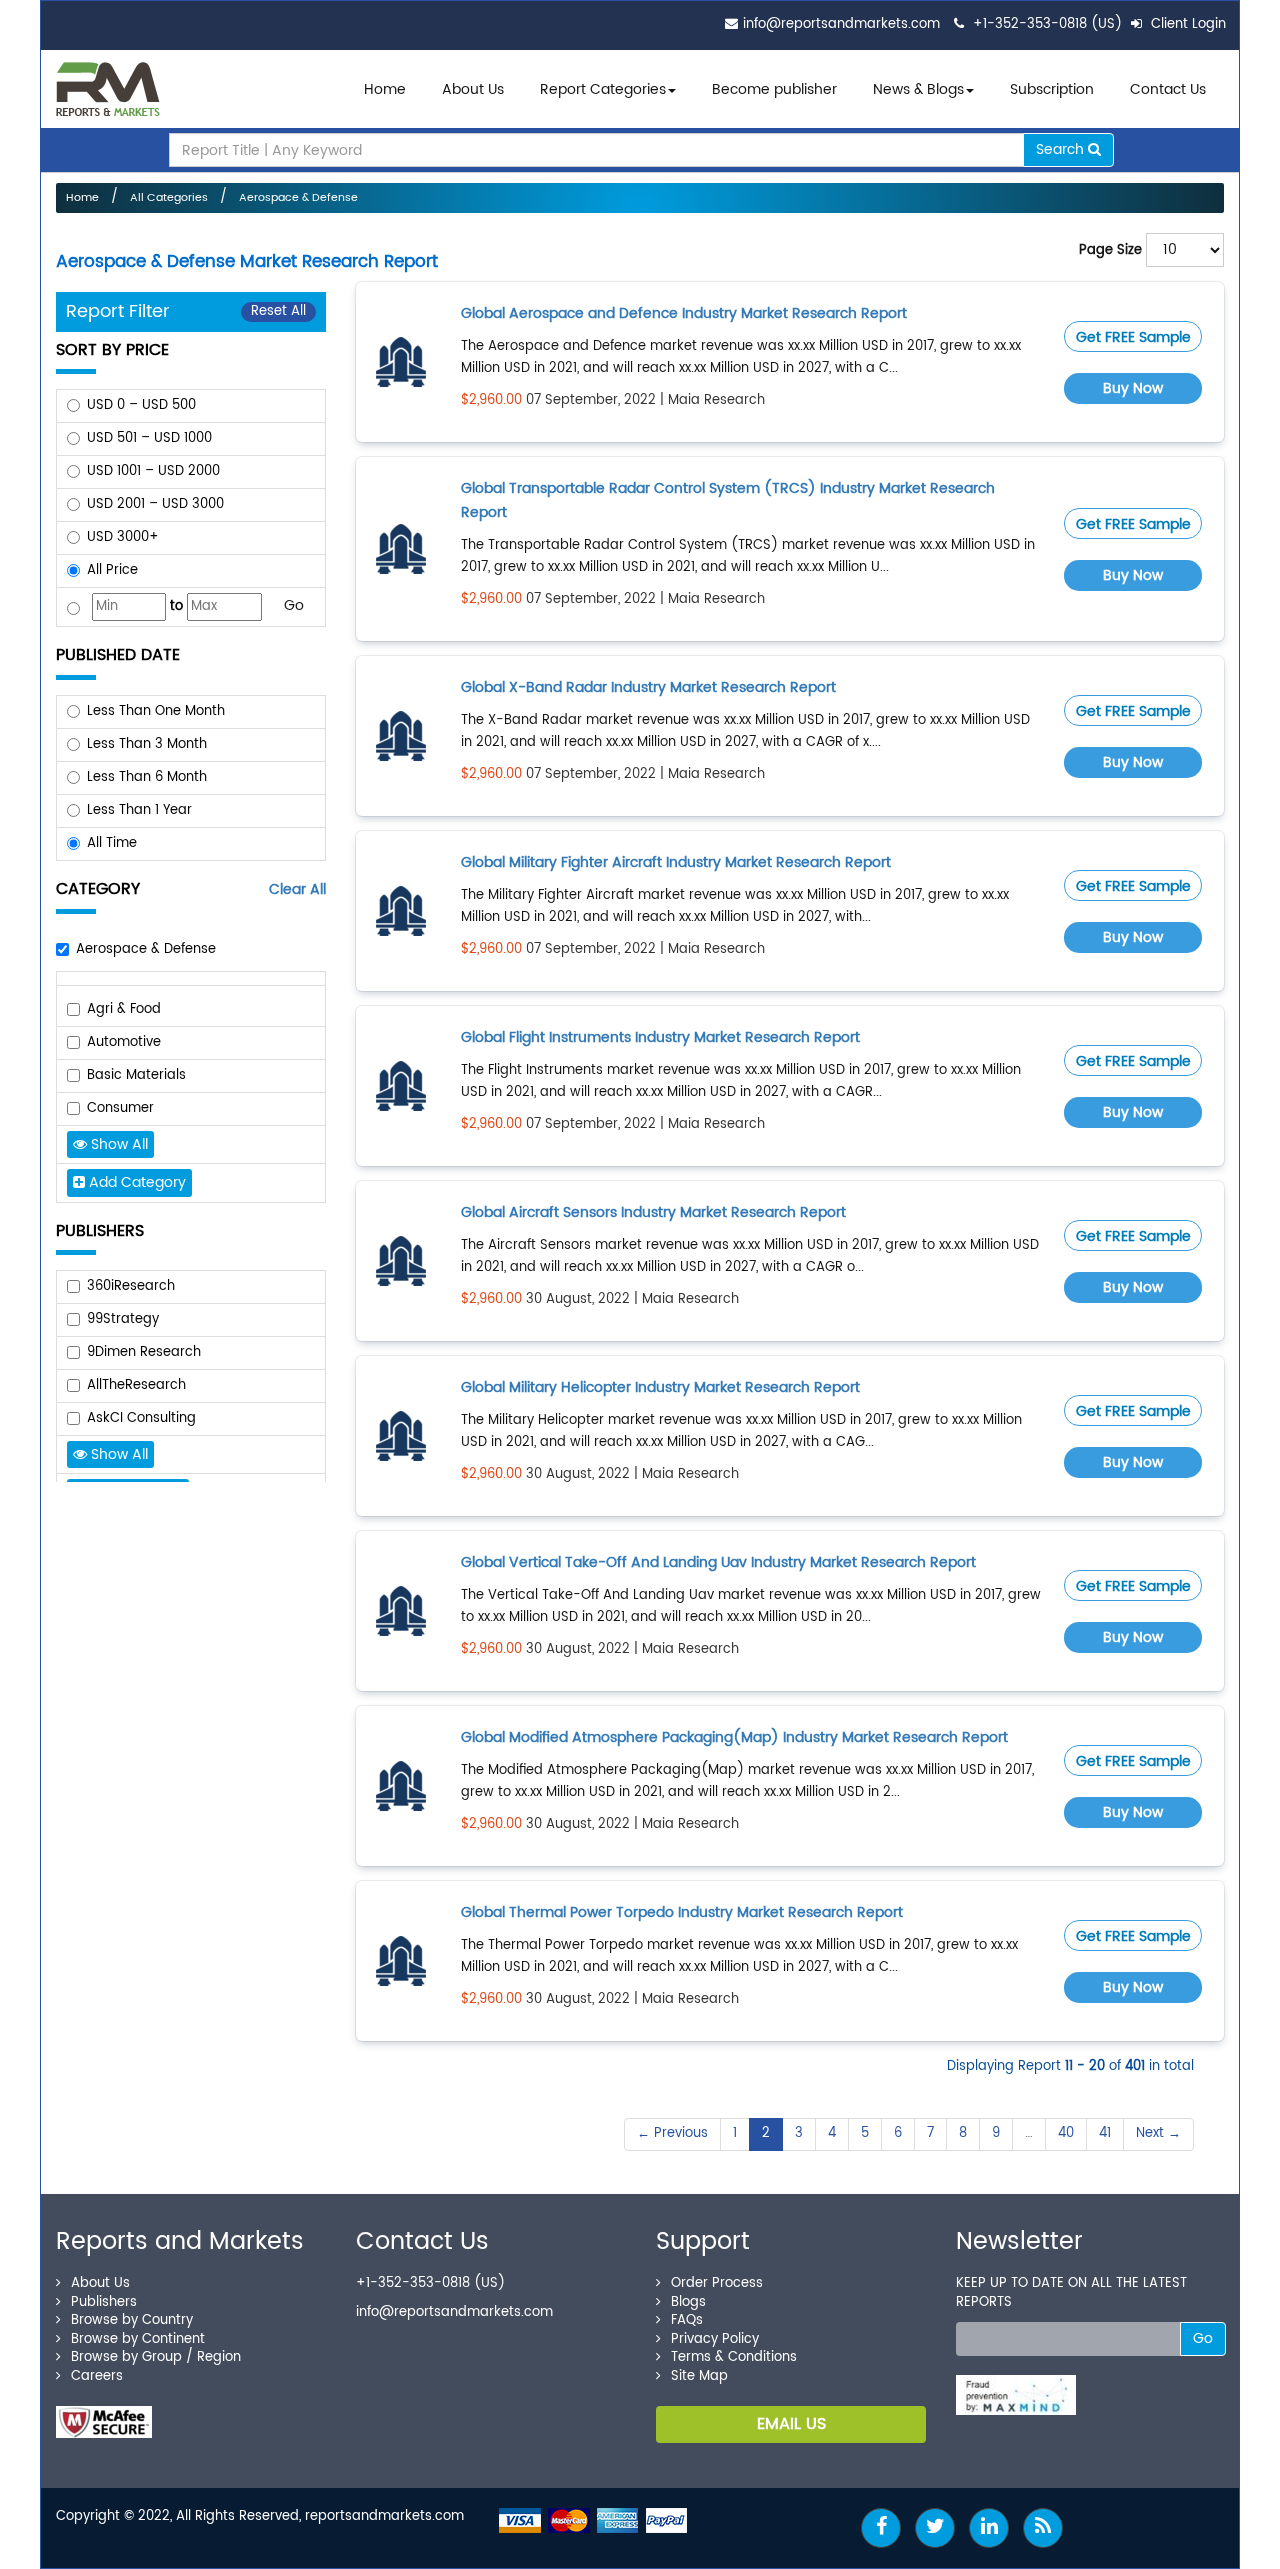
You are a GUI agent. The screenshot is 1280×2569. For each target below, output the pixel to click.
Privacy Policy (715, 2339)
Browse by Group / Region (156, 2357)
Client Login (1186, 24)
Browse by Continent (138, 2339)
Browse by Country (132, 2320)
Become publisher (774, 89)
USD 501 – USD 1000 (149, 438)
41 (1105, 2133)
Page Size (1110, 250)
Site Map (699, 2376)
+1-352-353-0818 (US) (1047, 24)
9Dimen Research (144, 1352)
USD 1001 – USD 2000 (153, 471)
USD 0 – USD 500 (141, 405)
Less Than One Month (156, 711)
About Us (473, 89)
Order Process (717, 2283)
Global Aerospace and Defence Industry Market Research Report (684, 313)
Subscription (1052, 89)
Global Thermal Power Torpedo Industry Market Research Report (682, 1912)
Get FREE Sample (1133, 337)
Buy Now (1133, 388)
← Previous (672, 2133)
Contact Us (1168, 89)
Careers (97, 2376)
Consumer (120, 1108)
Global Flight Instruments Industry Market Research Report (660, 1037)
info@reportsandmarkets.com (841, 24)
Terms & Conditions (734, 2357)
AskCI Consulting (141, 1418)
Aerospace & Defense (298, 198)
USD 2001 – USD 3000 (155, 504)
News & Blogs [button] (918, 89)
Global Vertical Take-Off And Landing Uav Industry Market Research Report (718, 1562)
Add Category (135, 1182)
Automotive (124, 1042)
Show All (117, 1144)
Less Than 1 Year (139, 810)
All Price (112, 570)
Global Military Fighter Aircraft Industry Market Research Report (676, 862)
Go (294, 605)
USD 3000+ (123, 537)
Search (1062, 149)
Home (385, 89)
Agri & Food (124, 1009)
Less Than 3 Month (147, 744)
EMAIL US (791, 2424)
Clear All (297, 889)
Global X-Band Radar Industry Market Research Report (648, 687)
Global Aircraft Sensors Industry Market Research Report (653, 1212)
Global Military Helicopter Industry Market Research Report (660, 1387)
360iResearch (131, 1286)
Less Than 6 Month (147, 777)
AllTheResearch (136, 1385)
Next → (1158, 2133)
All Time (112, 843)
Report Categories (603, 89)
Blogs (688, 2302)
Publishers (104, 2302)
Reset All (278, 312)
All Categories (169, 198)
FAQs (687, 2320)
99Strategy (123, 1319)
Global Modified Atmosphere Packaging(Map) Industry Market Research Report (734, 1737)
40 (1066, 2133)
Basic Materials (136, 1075)
